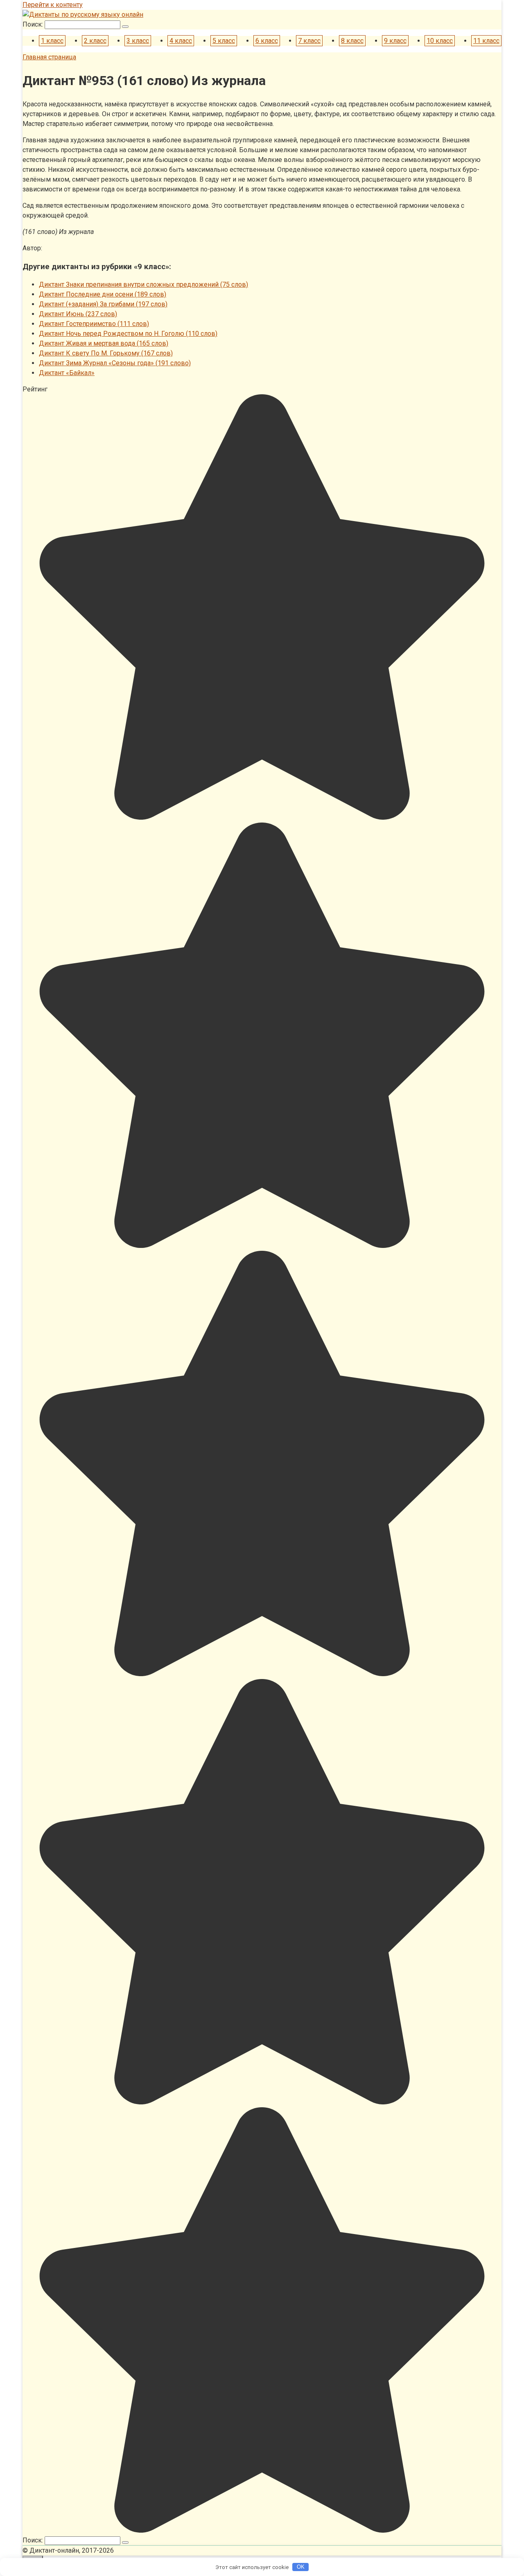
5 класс (224, 41)
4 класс (181, 41)
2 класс (95, 41)
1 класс (52, 41)
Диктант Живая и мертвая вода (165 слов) (104, 343)
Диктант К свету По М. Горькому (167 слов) (106, 353)
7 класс (309, 41)
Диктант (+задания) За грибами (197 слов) (103, 304)
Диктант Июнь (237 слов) (78, 314)
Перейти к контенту (53, 5)
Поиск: (34, 24)
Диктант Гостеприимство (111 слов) (94, 324)
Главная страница (49, 57)
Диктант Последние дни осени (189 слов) (103, 294)
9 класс (395, 41)
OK (301, 2567)
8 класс (352, 41)
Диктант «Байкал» (67, 373)
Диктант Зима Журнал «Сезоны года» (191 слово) (115, 363)
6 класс (267, 41)
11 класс (486, 41)
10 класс (440, 41)
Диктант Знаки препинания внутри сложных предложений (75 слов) (143, 284)
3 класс (138, 41)
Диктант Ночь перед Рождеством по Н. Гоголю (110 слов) (128, 334)
